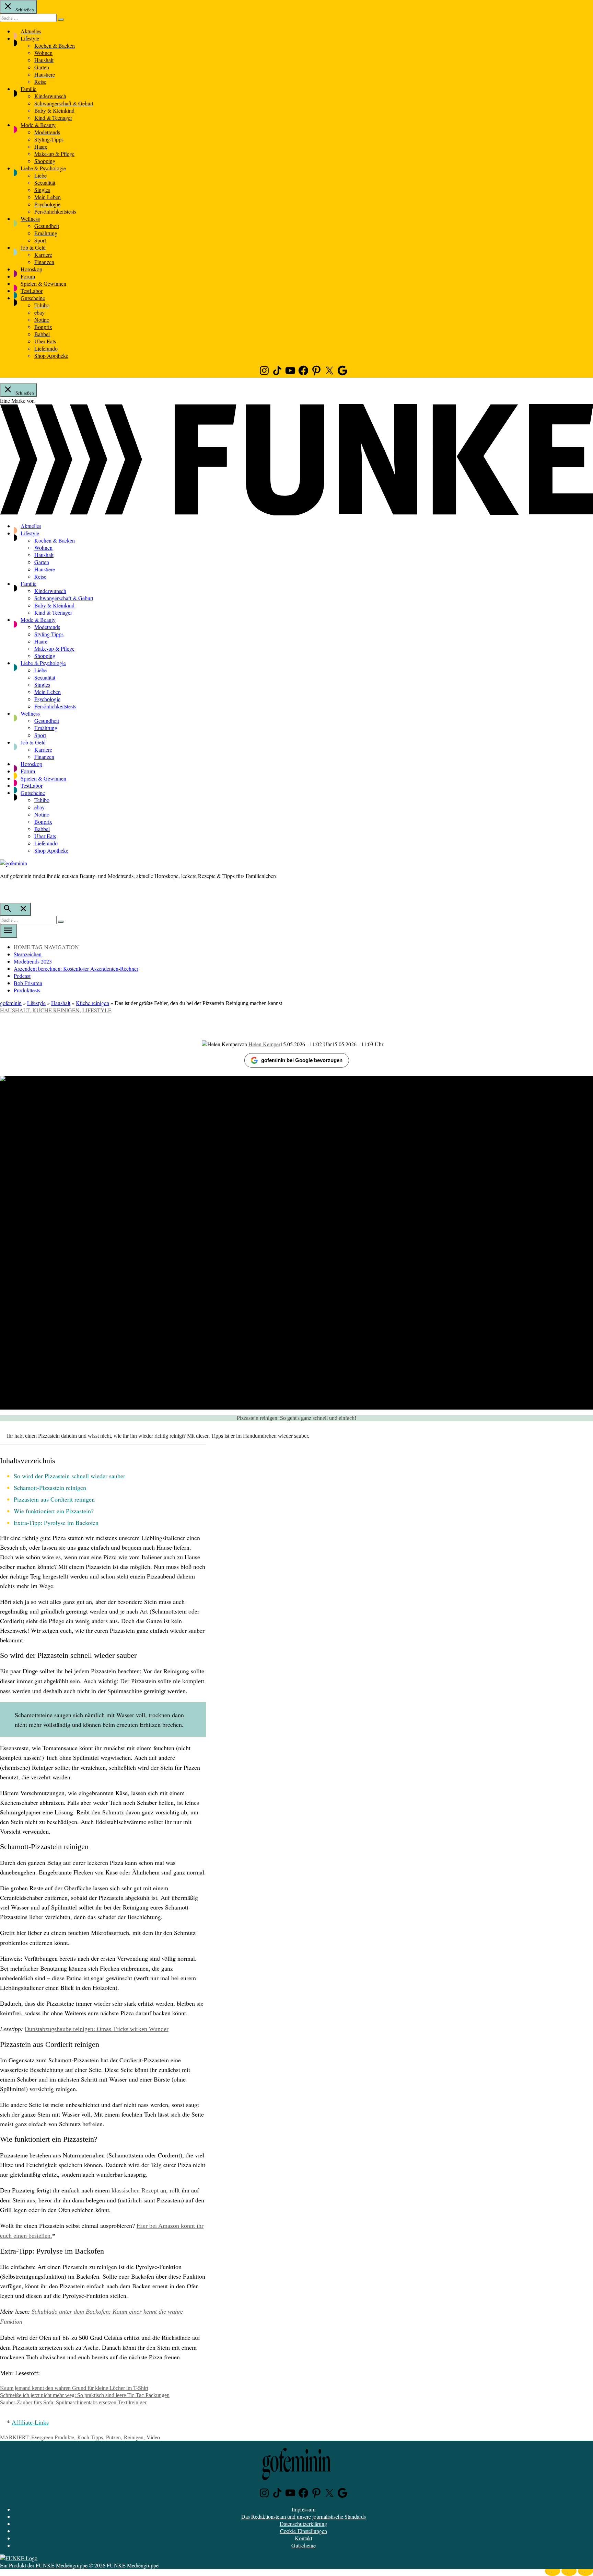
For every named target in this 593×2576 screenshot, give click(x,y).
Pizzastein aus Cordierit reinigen (54, 1499)
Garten (42, 67)
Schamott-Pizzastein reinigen (50, 1488)
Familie (28, 89)
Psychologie (47, 204)
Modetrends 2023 (33, 961)
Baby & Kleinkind (54, 110)
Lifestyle (30, 38)
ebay (39, 312)
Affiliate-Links (30, 2423)
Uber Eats (45, 341)
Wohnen (43, 53)
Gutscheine (33, 298)
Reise (40, 82)
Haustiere (45, 74)
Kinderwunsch (50, 96)
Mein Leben (48, 197)
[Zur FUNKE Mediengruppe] (296, 513)
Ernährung (46, 233)
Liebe (40, 175)
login (3, 890)
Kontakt (304, 2538)
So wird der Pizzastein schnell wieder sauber (69, 1476)
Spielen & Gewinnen (43, 283)
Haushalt (44, 60)
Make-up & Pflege (54, 154)
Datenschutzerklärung (303, 2524)
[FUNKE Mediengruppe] (19, 2558)
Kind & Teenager (53, 118)
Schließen (24, 10)
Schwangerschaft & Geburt (64, 103)
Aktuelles (31, 31)
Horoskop (31, 269)
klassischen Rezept (135, 2190)
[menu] (9, 931)
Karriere (43, 255)
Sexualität (45, 183)
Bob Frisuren (28, 983)
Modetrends (47, 132)
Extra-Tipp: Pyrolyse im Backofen (56, 1523)
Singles (42, 190)
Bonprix (43, 327)
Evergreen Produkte (53, 2437)
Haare (41, 146)
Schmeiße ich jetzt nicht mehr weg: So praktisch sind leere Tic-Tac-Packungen (85, 2395)
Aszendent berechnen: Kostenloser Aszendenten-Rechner (76, 968)
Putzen (113, 2437)
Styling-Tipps (49, 139)
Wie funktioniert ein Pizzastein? (54, 1511)
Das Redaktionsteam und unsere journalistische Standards (304, 2516)
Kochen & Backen (55, 45)
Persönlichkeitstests (55, 211)
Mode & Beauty (38, 125)
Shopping (45, 161)
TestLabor (32, 291)
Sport (40, 240)
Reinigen (134, 2437)
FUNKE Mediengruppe (62, 2565)
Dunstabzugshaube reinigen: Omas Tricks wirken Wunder (97, 2029)
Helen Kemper (264, 1044)
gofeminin (11, 1003)
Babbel (42, 334)
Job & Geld (33, 247)
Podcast (22, 976)
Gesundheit (47, 226)
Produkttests (27, 990)
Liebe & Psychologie (43, 168)
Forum (28, 276)
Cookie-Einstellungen (304, 2531)
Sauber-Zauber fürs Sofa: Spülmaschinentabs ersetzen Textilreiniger (73, 2402)
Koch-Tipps (90, 2437)
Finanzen (44, 262)
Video (153, 2437)
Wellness (30, 219)
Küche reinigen (92, 1003)
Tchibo (42, 305)
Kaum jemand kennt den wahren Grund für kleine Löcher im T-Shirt (74, 2388)
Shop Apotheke (51, 356)
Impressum (304, 2509)
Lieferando (46, 348)
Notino (42, 320)
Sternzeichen (28, 954)
